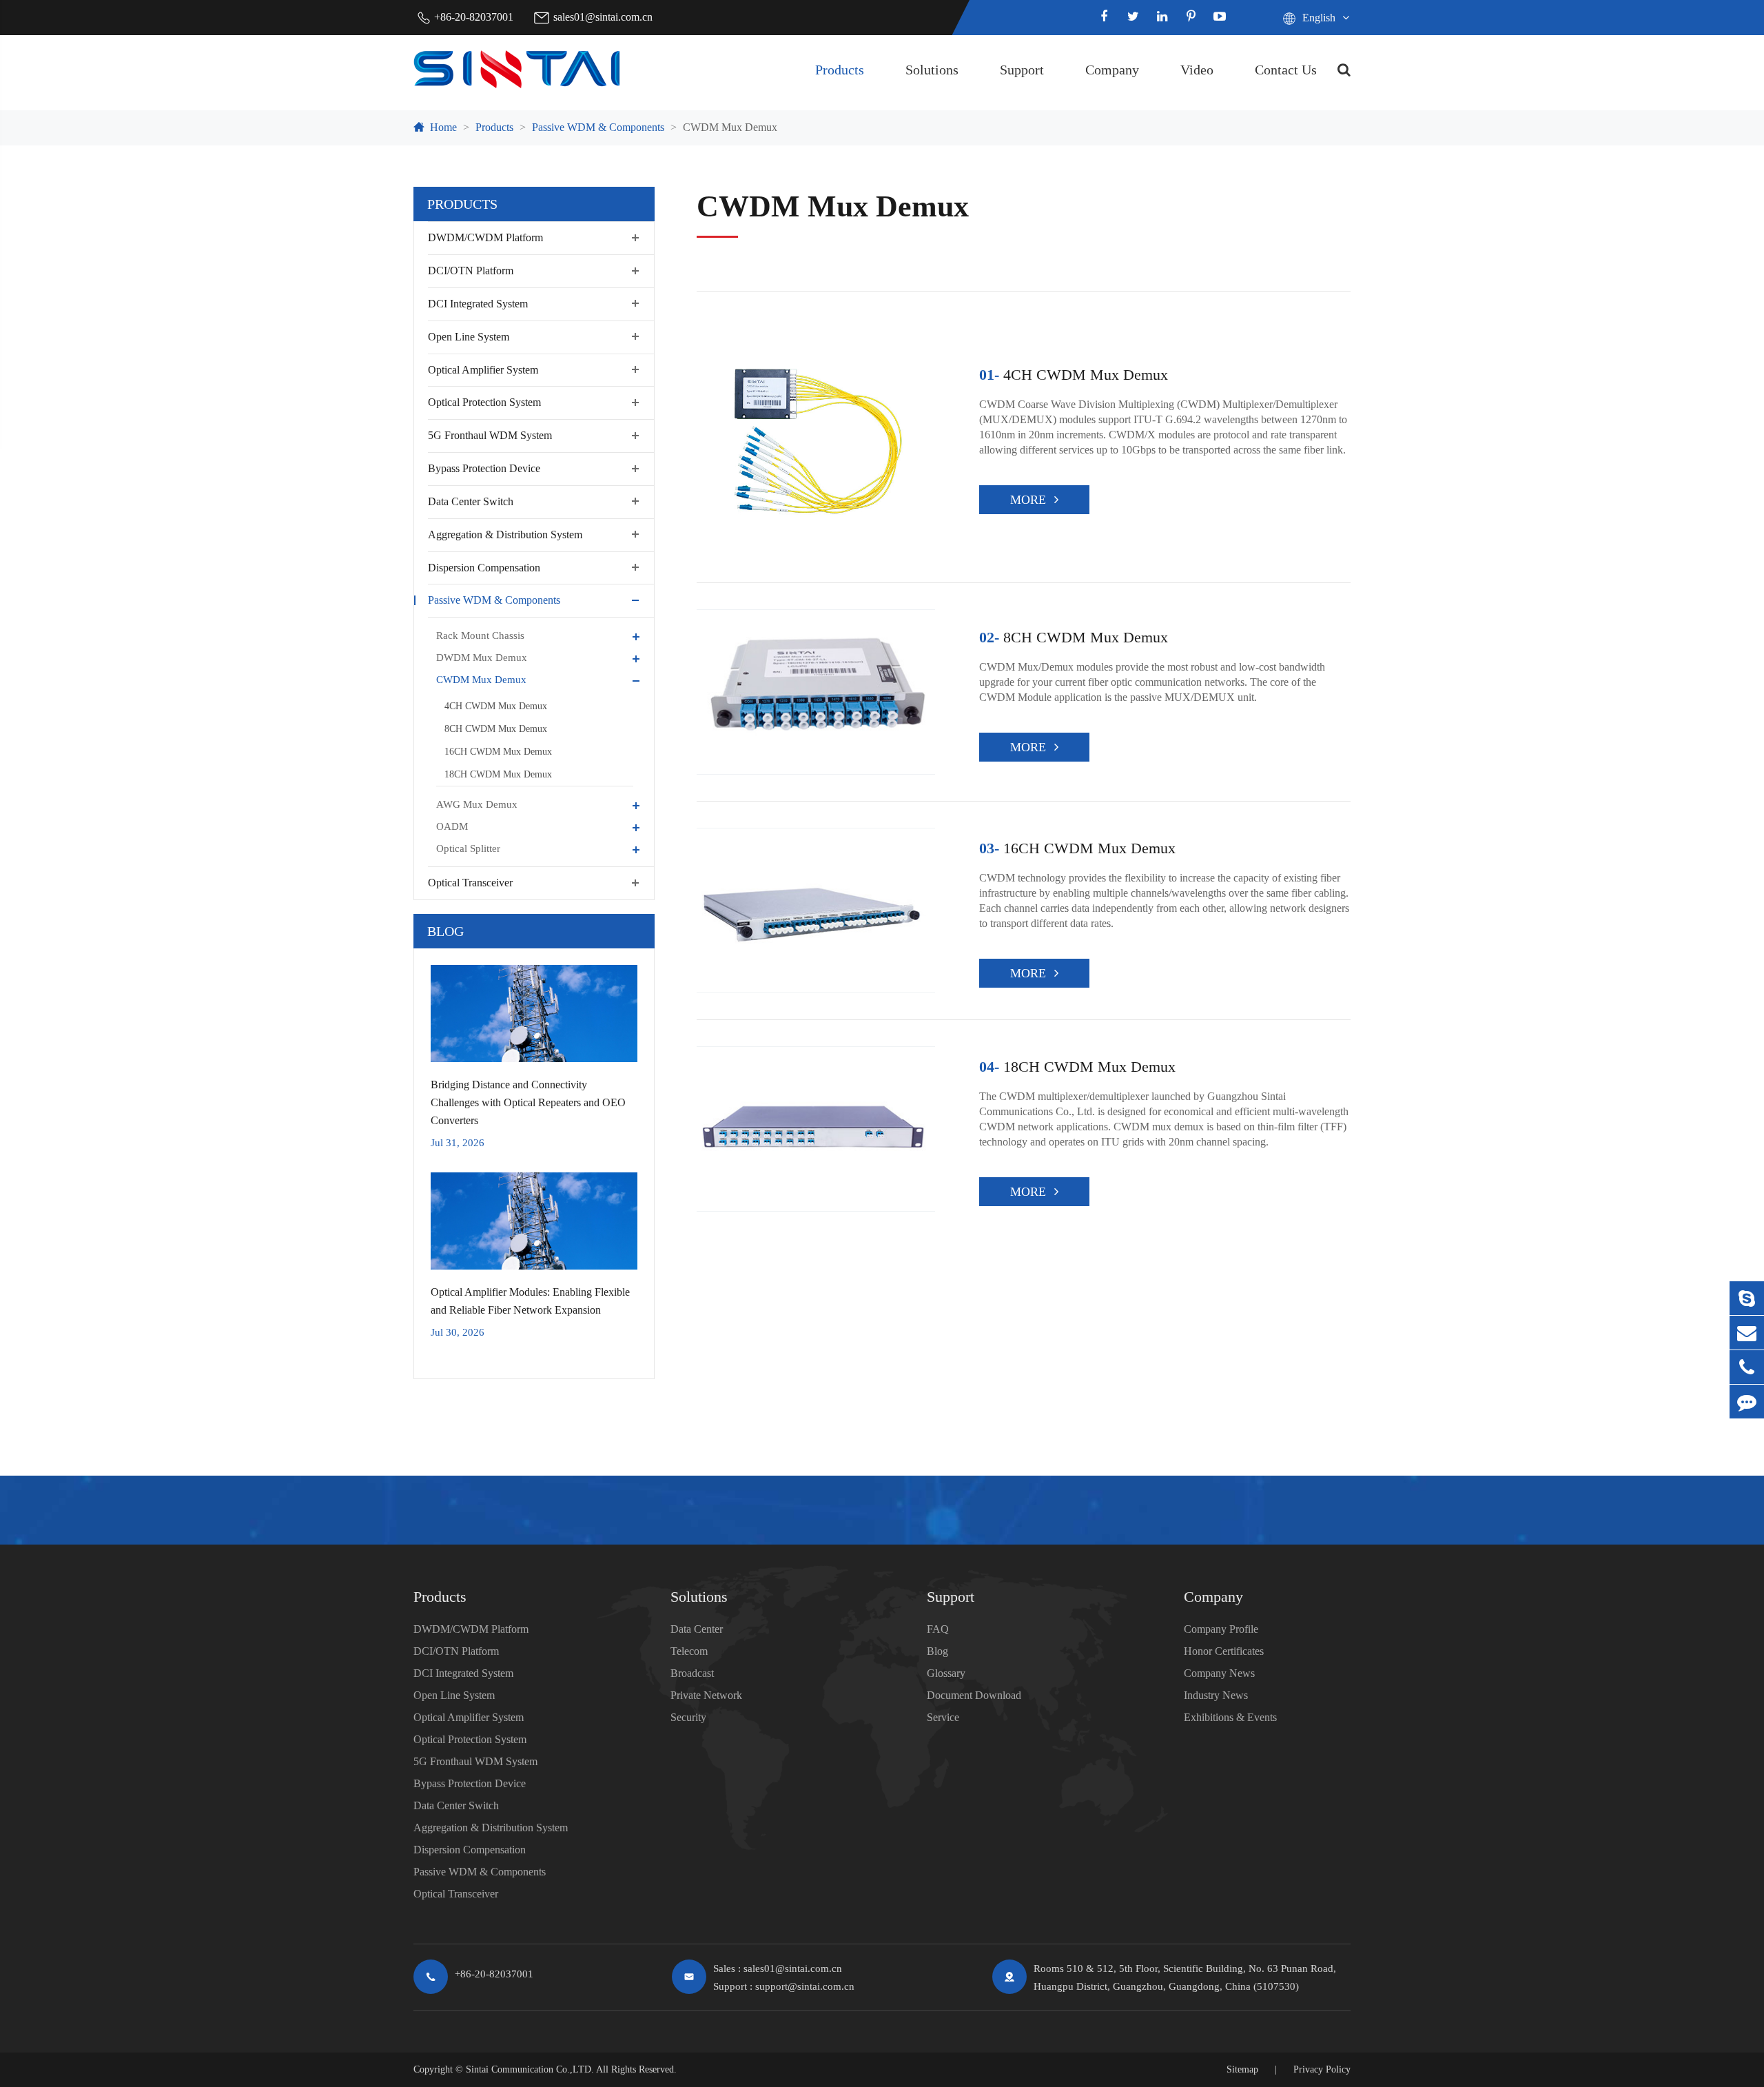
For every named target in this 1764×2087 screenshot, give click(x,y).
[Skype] (1747, 1298)
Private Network (706, 1695)
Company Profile (1221, 1629)
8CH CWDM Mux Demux (496, 729)
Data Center (697, 1629)
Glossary (946, 1673)
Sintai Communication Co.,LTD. (530, 2069)
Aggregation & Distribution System (505, 534)
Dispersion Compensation (484, 567)
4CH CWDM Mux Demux (496, 706)
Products (840, 70)
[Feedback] (1747, 1402)
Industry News (1216, 1695)
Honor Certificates (1224, 1651)
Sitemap (1242, 2069)
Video (1197, 70)
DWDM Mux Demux (482, 658)
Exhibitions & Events (1230, 1717)
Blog (445, 931)
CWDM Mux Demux (730, 127)
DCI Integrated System (478, 304)
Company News (1219, 1673)
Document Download (974, 1695)
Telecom (689, 1651)
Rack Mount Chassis (480, 635)
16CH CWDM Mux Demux (498, 752)
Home (443, 127)
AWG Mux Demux (477, 804)
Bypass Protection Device (484, 468)
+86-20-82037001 (474, 17)
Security (688, 1717)
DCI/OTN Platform (471, 271)
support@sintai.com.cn (805, 1986)
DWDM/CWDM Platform (485, 237)
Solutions (932, 70)
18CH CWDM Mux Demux (498, 774)
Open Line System (469, 336)
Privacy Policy (1322, 2069)
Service (943, 1717)
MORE (1028, 500)
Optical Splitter (468, 848)
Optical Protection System (484, 402)
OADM (452, 826)
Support (1022, 70)
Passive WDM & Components (598, 127)
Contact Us (1286, 70)
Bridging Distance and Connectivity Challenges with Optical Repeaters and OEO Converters (528, 1102)
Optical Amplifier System (483, 369)
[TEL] (1747, 1367)
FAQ (938, 1629)
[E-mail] (1747, 1333)
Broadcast (692, 1673)
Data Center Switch (471, 501)
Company (1112, 70)
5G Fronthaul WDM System (490, 435)
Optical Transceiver (470, 883)
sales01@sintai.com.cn (603, 17)
